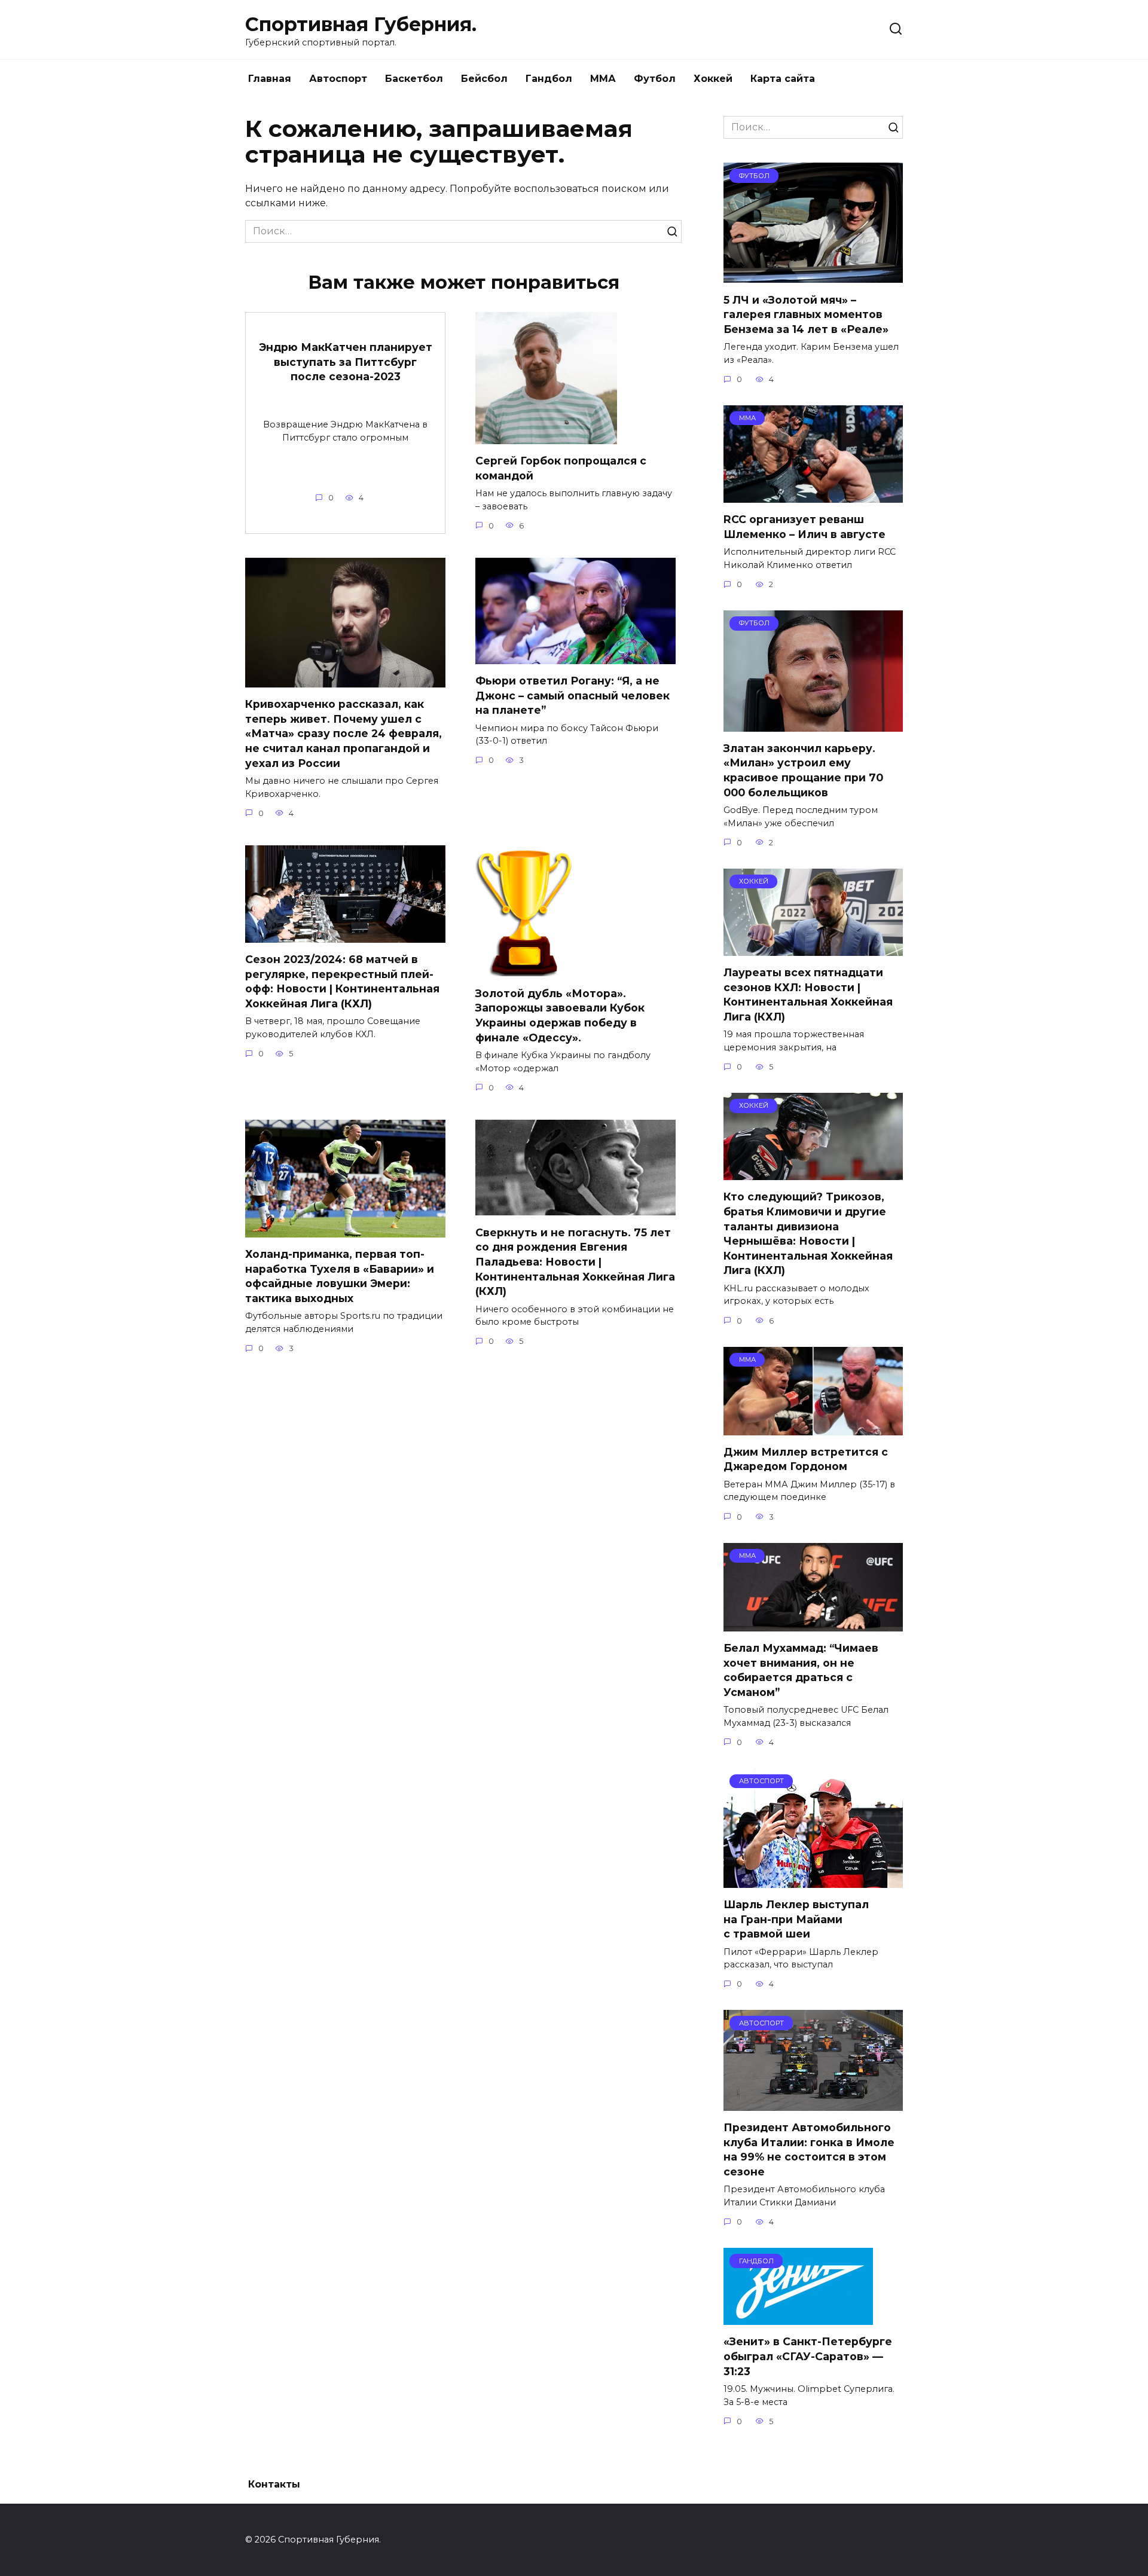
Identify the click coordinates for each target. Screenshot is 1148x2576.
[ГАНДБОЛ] (798, 2317)
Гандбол (549, 79)
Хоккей (713, 79)
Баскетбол (414, 79)
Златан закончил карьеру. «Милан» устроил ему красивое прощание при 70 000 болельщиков (803, 770)
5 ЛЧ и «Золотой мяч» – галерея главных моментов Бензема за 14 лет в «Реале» (806, 314)
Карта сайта (783, 79)
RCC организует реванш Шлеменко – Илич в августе (804, 527)
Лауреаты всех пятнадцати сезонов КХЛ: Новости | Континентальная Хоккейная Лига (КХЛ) (808, 994)
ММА (603, 79)
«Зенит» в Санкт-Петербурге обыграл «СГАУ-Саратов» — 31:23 (808, 2356)
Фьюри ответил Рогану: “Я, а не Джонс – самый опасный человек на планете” (573, 695)
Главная (270, 79)
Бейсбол (484, 79)
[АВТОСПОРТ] (813, 1880)
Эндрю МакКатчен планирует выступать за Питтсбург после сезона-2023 (346, 362)
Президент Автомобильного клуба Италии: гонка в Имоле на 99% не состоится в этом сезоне (809, 2149)
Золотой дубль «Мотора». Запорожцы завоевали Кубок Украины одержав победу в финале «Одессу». (560, 1015)
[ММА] (813, 495)
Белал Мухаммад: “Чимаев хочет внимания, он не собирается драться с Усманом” (801, 1670)
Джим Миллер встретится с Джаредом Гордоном (806, 1459)
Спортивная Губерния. (361, 24)
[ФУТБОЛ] (813, 275)
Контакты (274, 2484)
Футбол (655, 79)
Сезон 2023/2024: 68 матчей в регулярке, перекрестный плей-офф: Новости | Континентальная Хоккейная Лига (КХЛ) (342, 981)
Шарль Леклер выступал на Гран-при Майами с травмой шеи (796, 1919)
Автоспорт (338, 79)
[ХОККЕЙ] (813, 948)
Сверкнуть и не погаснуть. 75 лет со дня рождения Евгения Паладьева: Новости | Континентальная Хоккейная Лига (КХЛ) (575, 1261)
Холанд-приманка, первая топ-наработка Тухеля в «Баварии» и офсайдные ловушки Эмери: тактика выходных (340, 1276)
